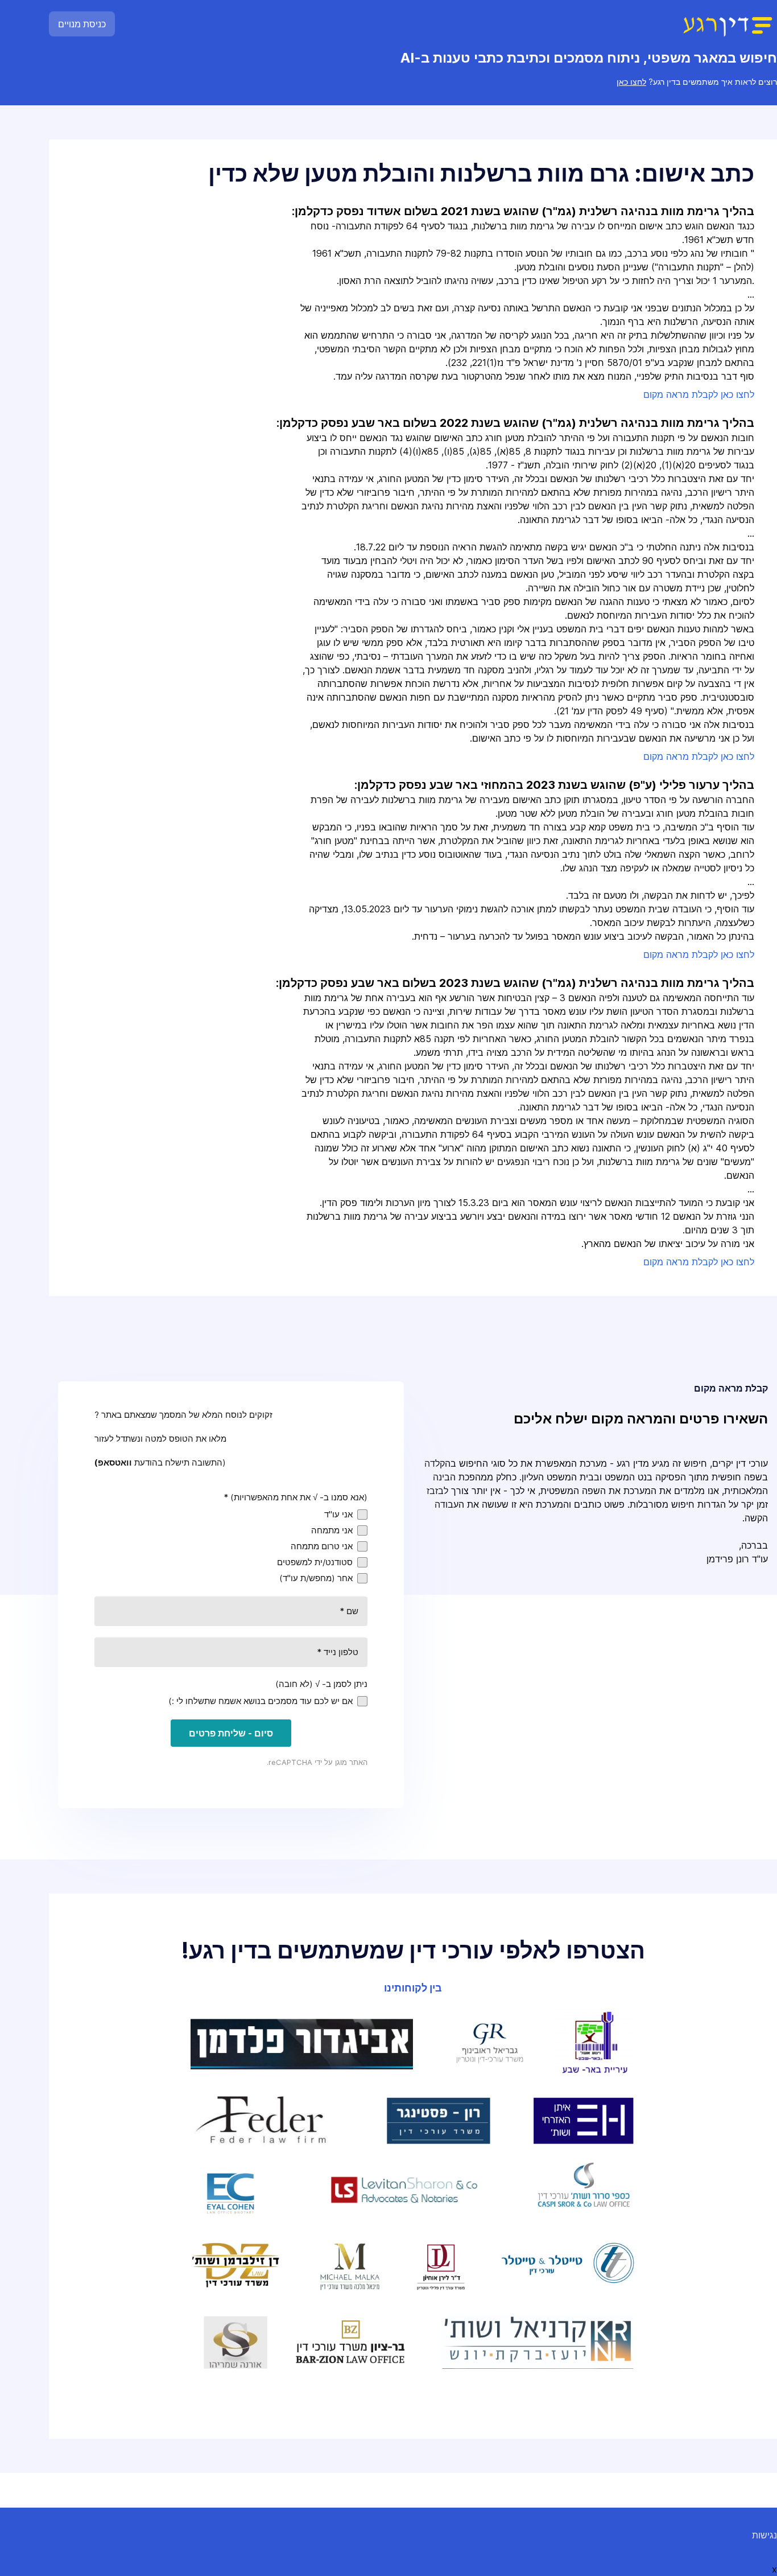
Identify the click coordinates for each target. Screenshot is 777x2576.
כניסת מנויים (82, 24)
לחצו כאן (631, 82)
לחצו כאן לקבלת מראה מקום (699, 394)
